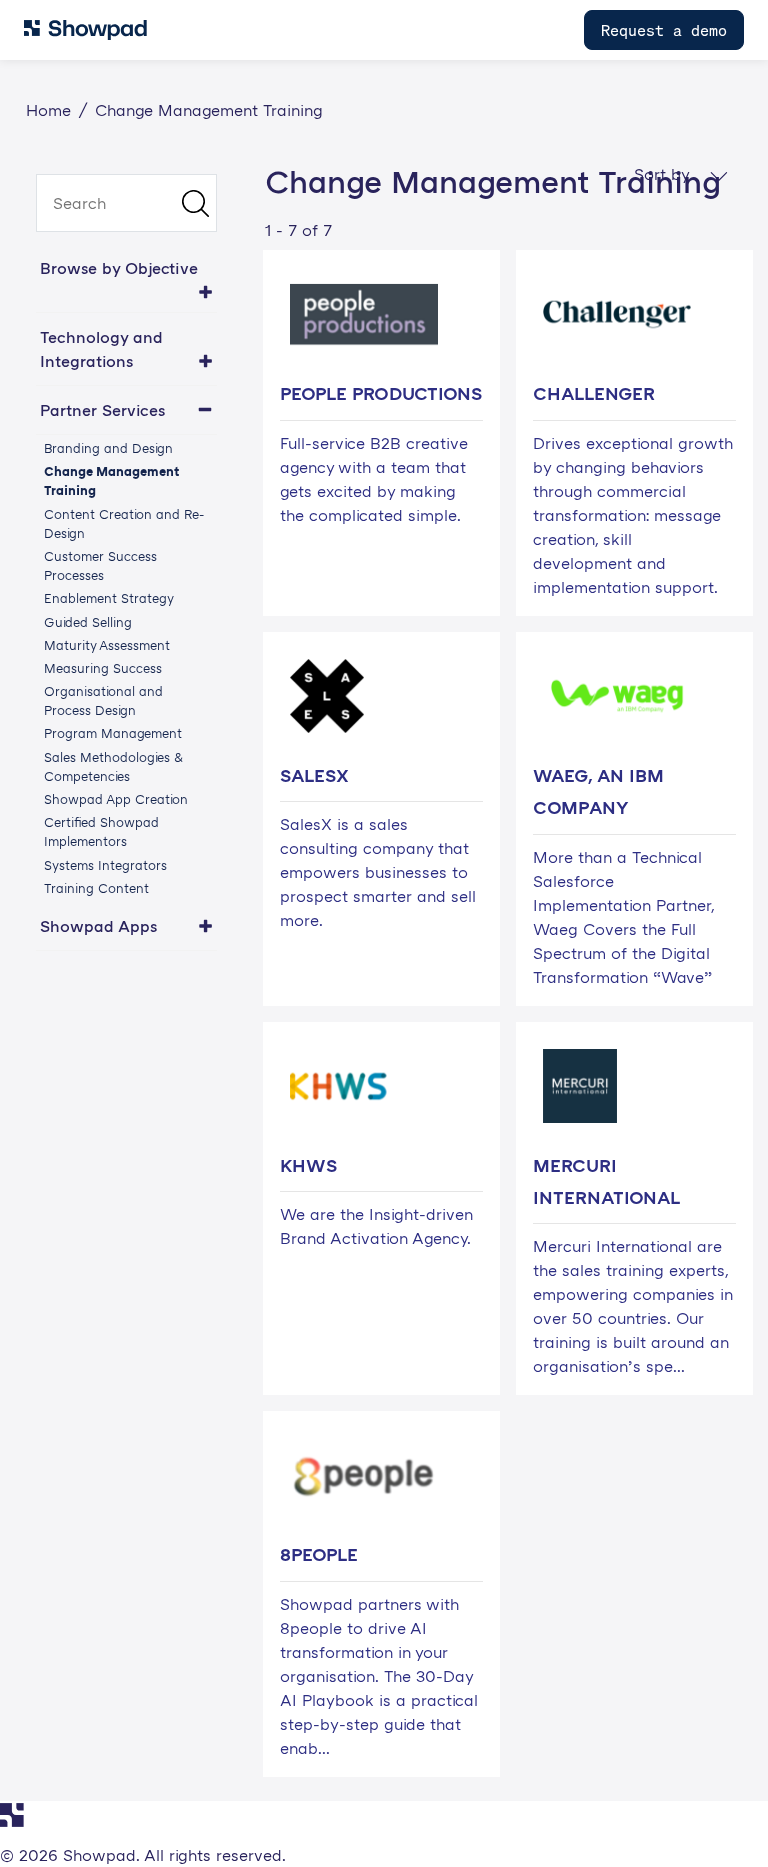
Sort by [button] (664, 174)
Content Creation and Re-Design (124, 523)
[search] (126, 203)
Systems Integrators (105, 865)
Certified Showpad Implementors (101, 831)
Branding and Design (108, 448)
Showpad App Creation (116, 799)
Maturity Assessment (107, 645)
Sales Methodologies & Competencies (113, 766)
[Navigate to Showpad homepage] (85, 30)
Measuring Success (103, 668)
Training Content (96, 888)
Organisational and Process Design (103, 700)
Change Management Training (111, 480)
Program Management (113, 733)
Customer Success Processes (100, 565)
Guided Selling (88, 622)
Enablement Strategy (109, 598)
